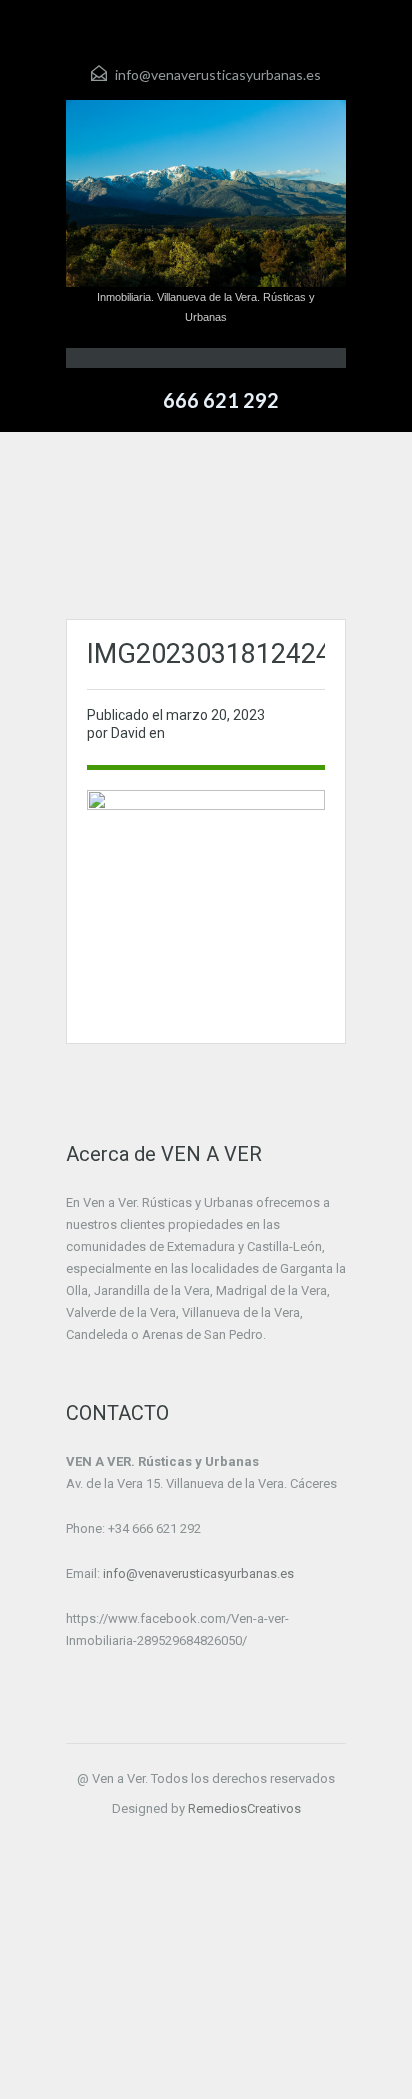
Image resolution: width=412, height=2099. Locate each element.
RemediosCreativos (244, 1808)
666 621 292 (221, 400)
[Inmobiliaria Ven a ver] (206, 193)
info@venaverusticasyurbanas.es (218, 74)
